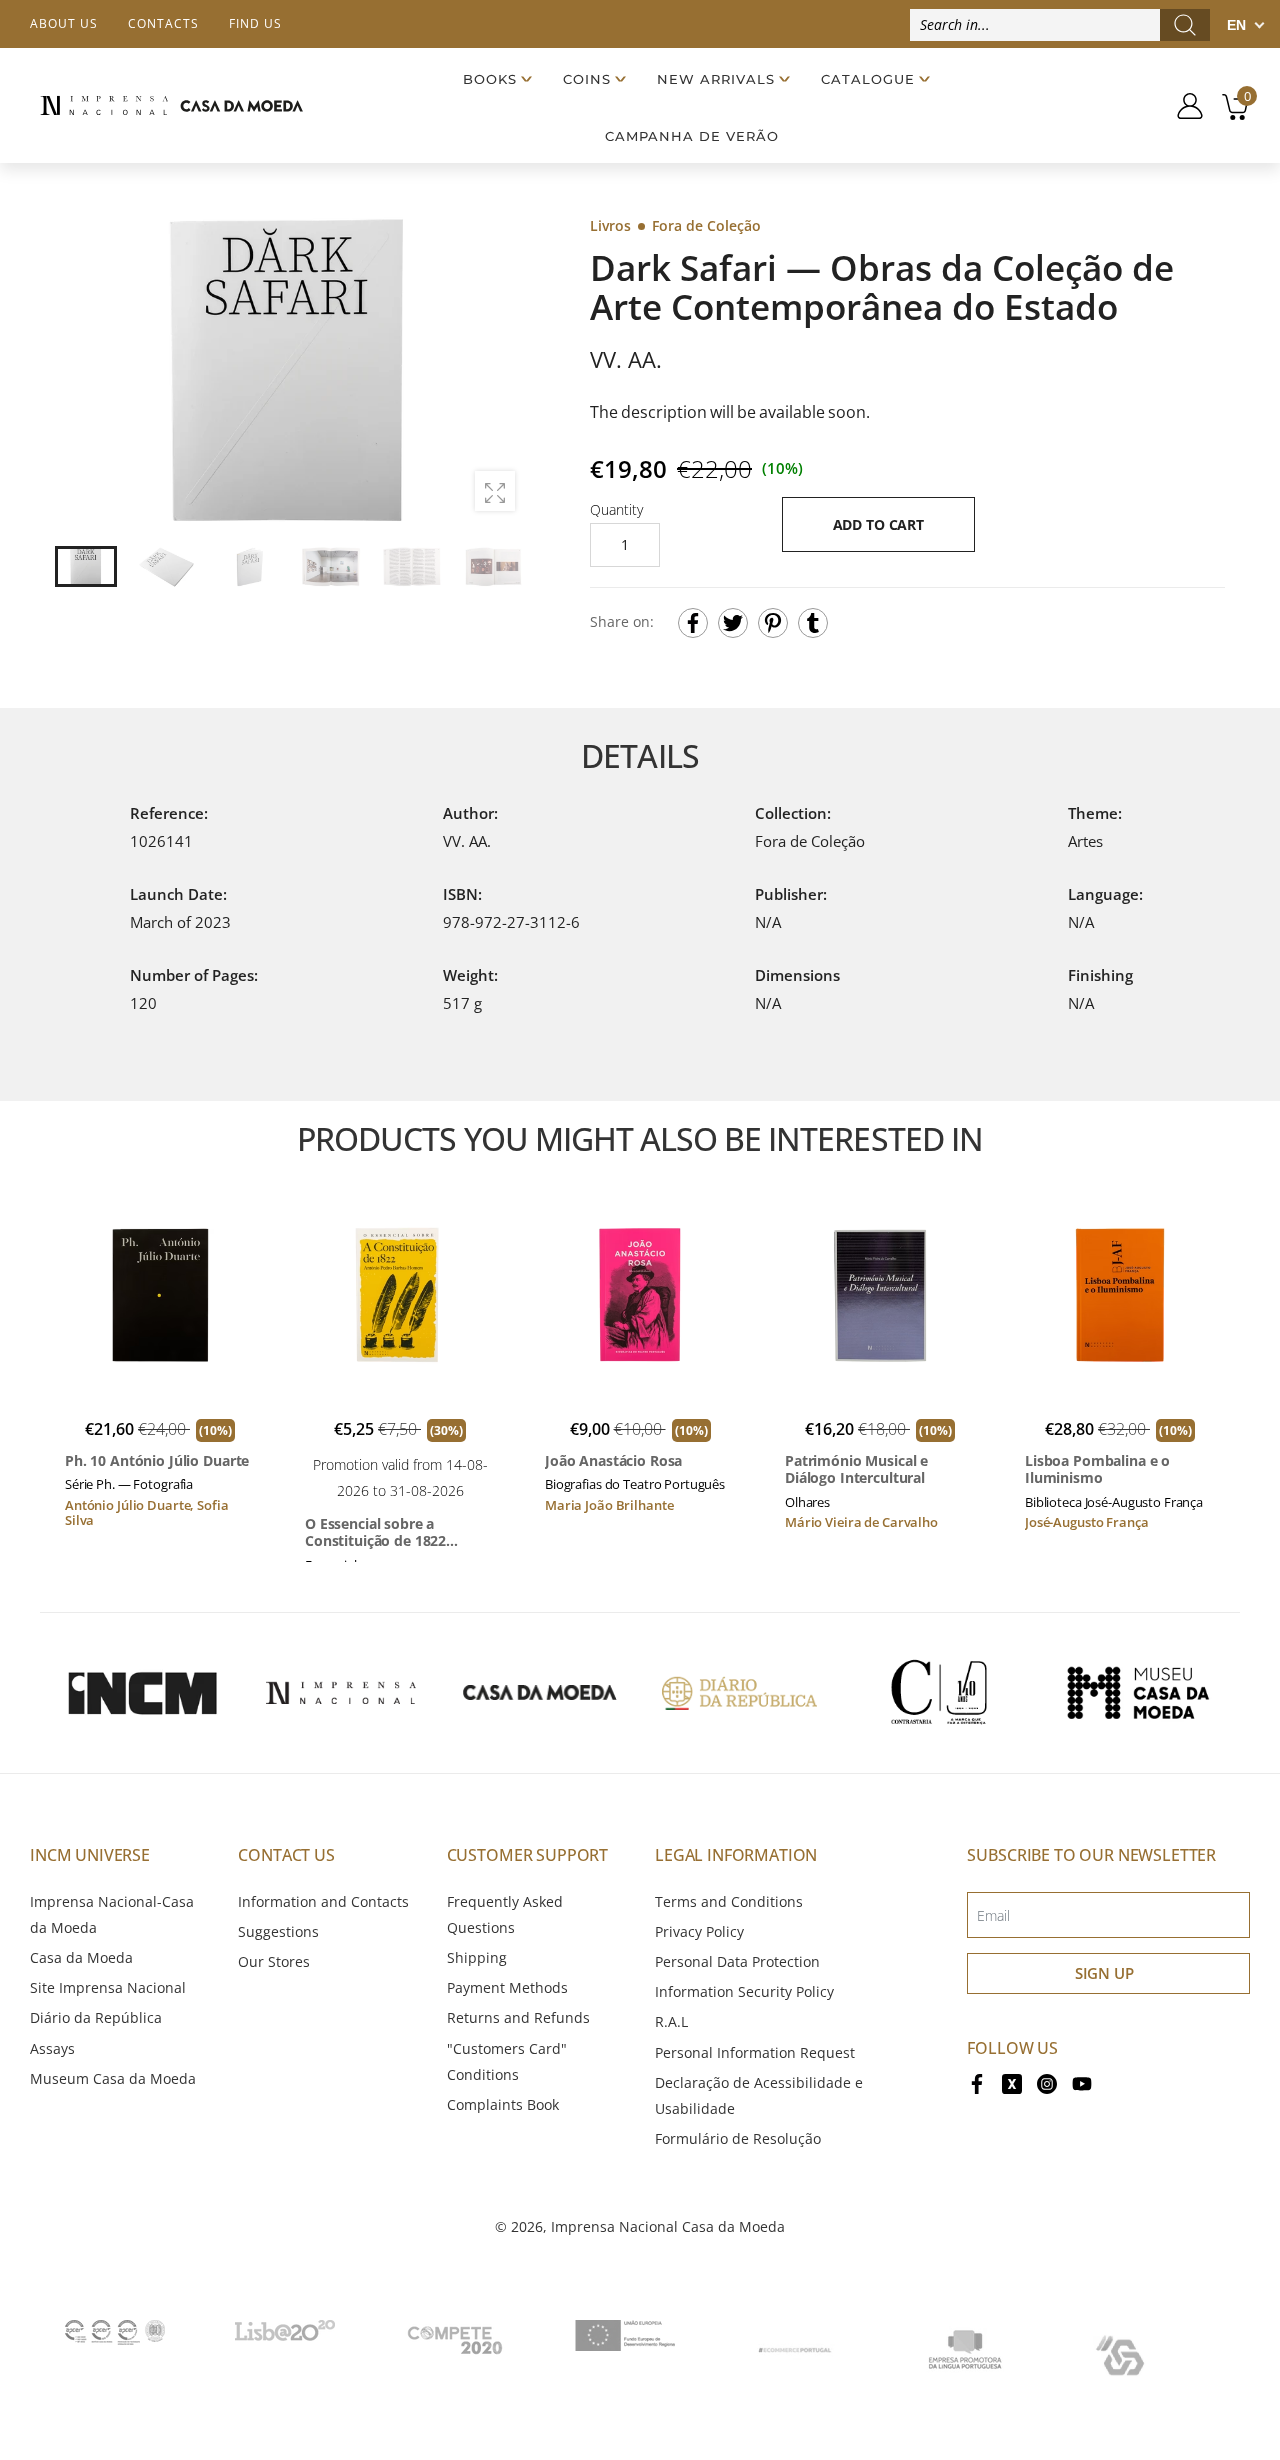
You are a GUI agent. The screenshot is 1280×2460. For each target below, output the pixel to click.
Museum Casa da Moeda (113, 2078)
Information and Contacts (323, 1901)
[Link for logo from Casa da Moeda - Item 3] (540, 1693)
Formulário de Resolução (738, 2138)
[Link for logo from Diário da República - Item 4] (739, 1693)
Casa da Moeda (81, 1957)
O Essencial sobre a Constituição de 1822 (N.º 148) (375, 1532)
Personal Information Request (755, 2052)
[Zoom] (495, 491)
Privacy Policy (699, 1931)
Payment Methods (507, 1987)
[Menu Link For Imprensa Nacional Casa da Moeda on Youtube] (1082, 2082)
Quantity (616, 509)
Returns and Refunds (518, 2017)
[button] (499, 370)
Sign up (1104, 1973)
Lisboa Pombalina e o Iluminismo (1097, 1469)
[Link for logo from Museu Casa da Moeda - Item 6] (1138, 1693)
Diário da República (96, 2017)
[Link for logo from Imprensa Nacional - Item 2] (341, 1693)
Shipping (477, 1957)
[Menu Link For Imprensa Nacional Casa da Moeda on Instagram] (1047, 2082)
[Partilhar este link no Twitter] (733, 623)
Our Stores (274, 1961)
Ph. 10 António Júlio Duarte (157, 1461)
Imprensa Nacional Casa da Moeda (668, 2226)
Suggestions (278, 1931)
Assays (52, 2048)
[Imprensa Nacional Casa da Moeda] (171, 105)
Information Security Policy (744, 1991)
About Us (64, 23)
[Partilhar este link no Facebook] (693, 623)
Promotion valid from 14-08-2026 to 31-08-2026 (400, 1477)
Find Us (255, 23)
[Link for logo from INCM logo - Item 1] (142, 1693)
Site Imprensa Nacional (108, 1987)
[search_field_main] (1185, 25)
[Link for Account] (1182, 106)
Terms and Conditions (729, 1901)
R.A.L (671, 2021)
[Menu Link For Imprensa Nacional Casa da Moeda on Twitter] (1012, 2082)
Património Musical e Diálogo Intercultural (856, 1469)
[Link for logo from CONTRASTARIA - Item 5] (939, 1693)
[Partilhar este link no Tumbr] (813, 623)
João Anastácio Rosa (613, 1461)
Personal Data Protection (737, 1961)
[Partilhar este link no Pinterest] (773, 623)
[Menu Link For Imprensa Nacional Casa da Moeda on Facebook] (977, 2082)
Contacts (163, 23)
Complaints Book (503, 2104)
